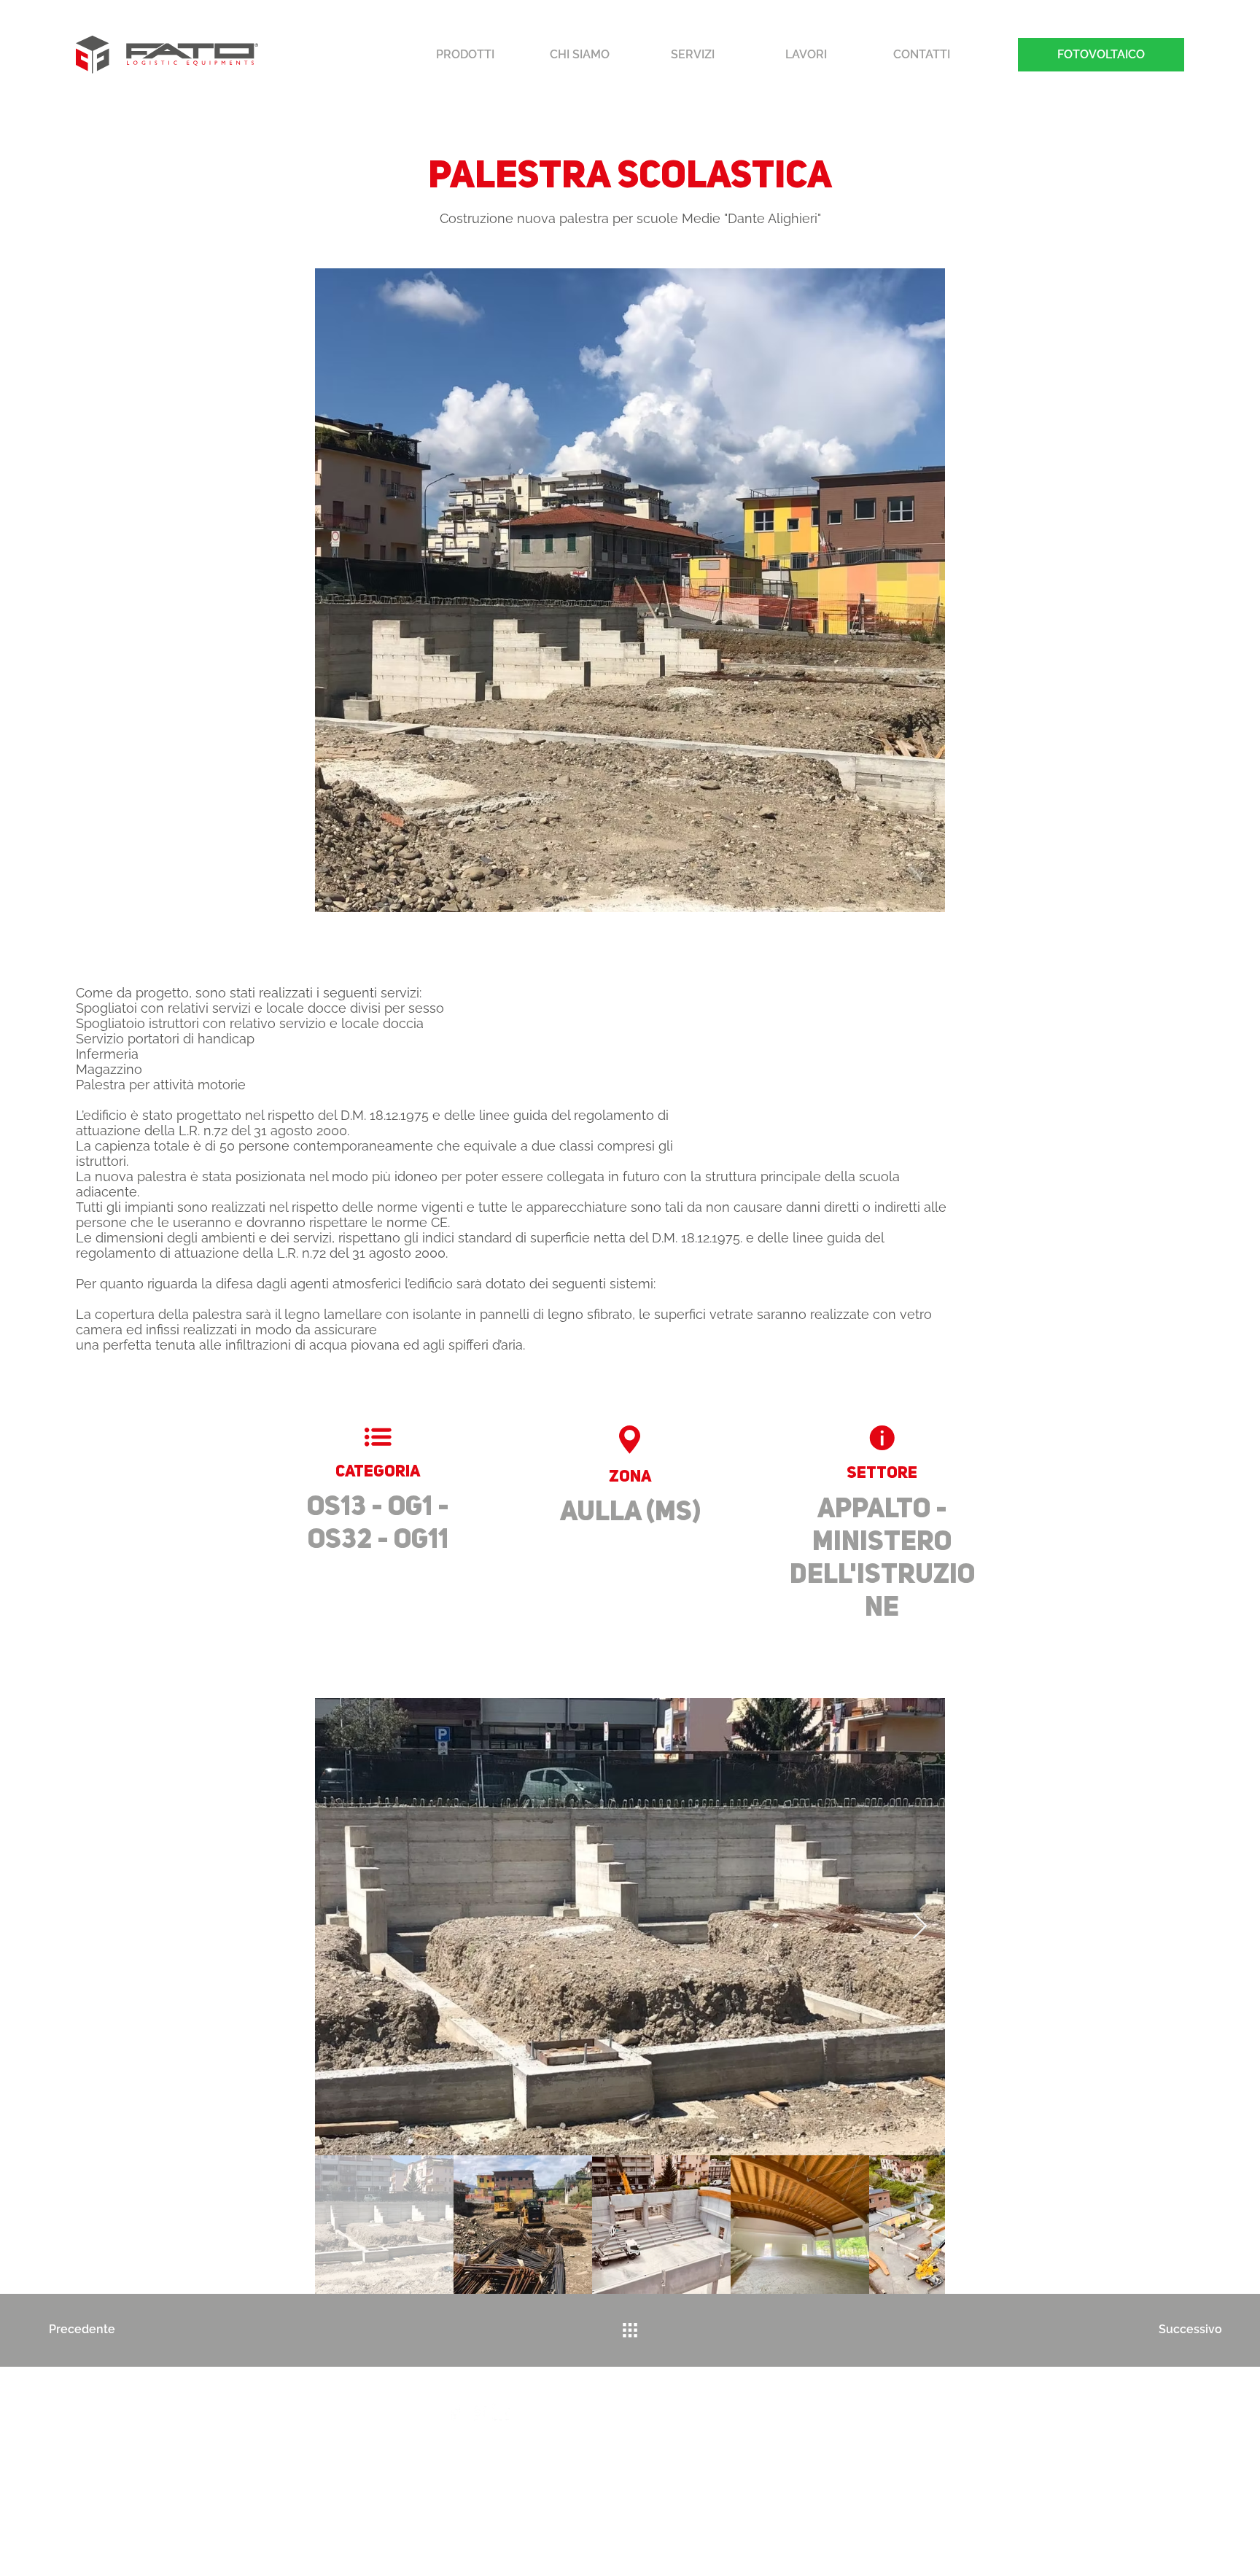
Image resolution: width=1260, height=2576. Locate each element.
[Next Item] (920, 1927)
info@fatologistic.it (514, 2446)
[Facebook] (455, 2412)
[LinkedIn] (501, 2412)
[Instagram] (478, 2412)
